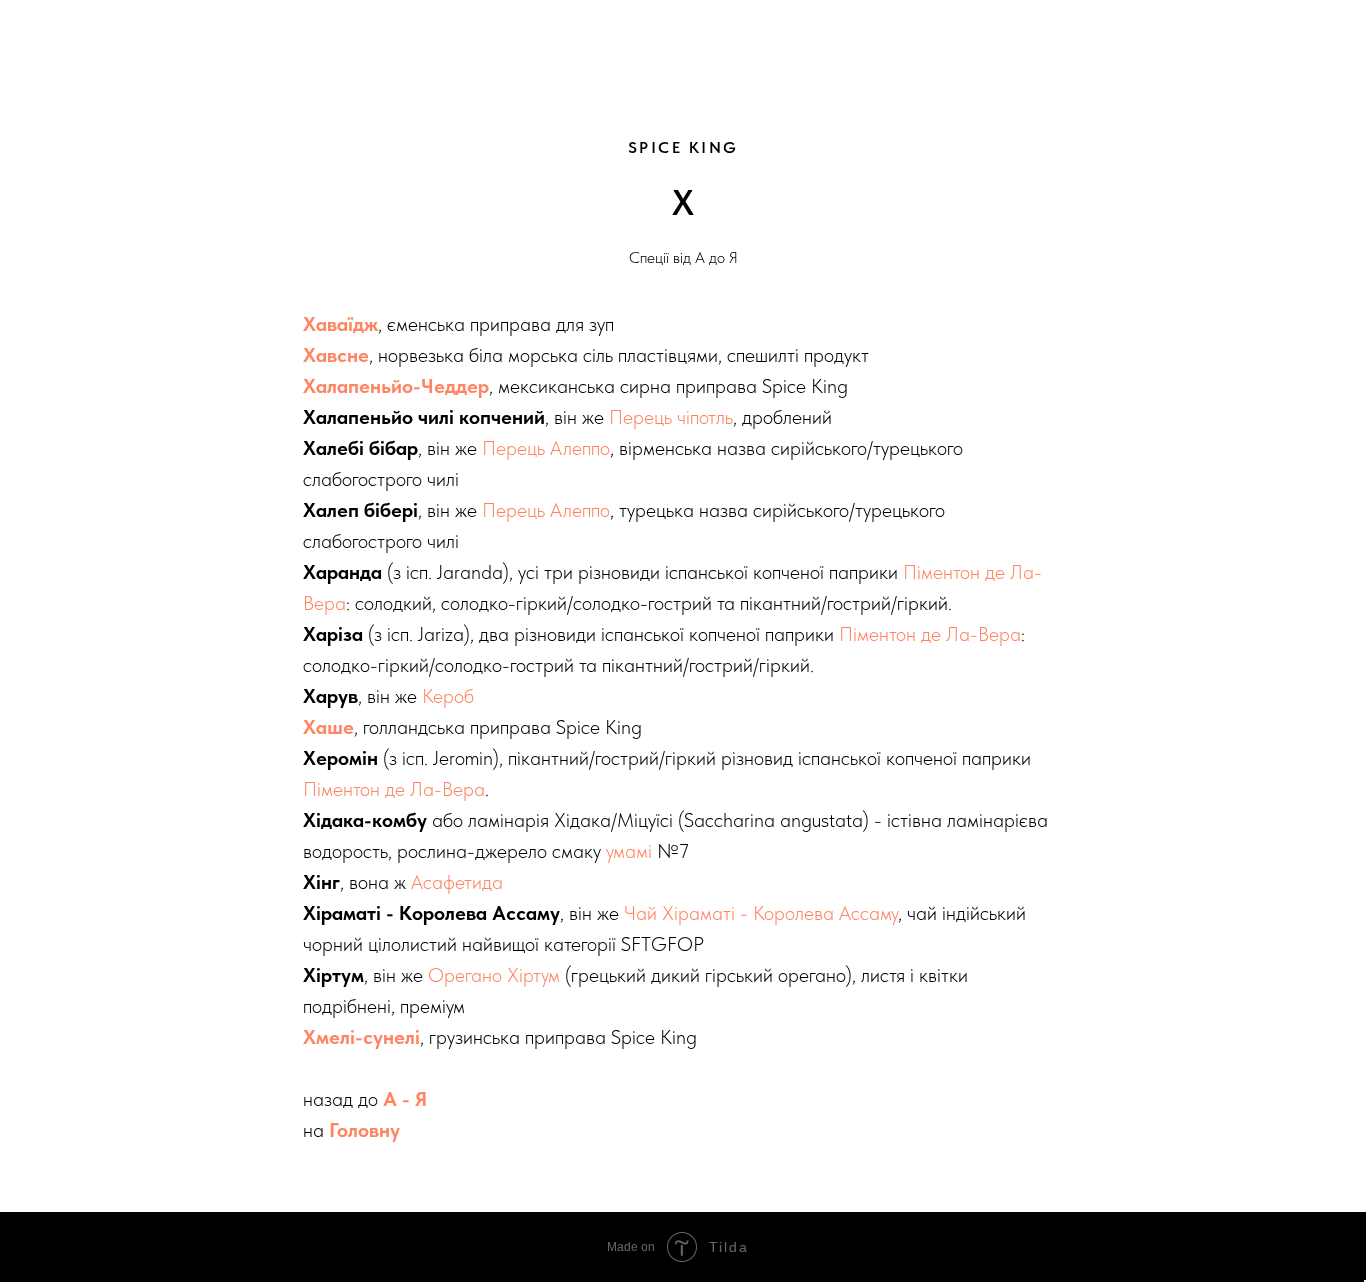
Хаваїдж (340, 324)
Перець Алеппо (546, 448)
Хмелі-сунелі (361, 1037)
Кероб (448, 696)
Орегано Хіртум (494, 975)
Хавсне (336, 355)
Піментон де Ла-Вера (930, 634)
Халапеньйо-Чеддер (396, 386)
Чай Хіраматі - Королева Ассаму (761, 913)
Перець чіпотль (671, 417)
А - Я (405, 1099)
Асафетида (457, 882)
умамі (629, 851)
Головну (364, 1130)
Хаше (328, 727)
